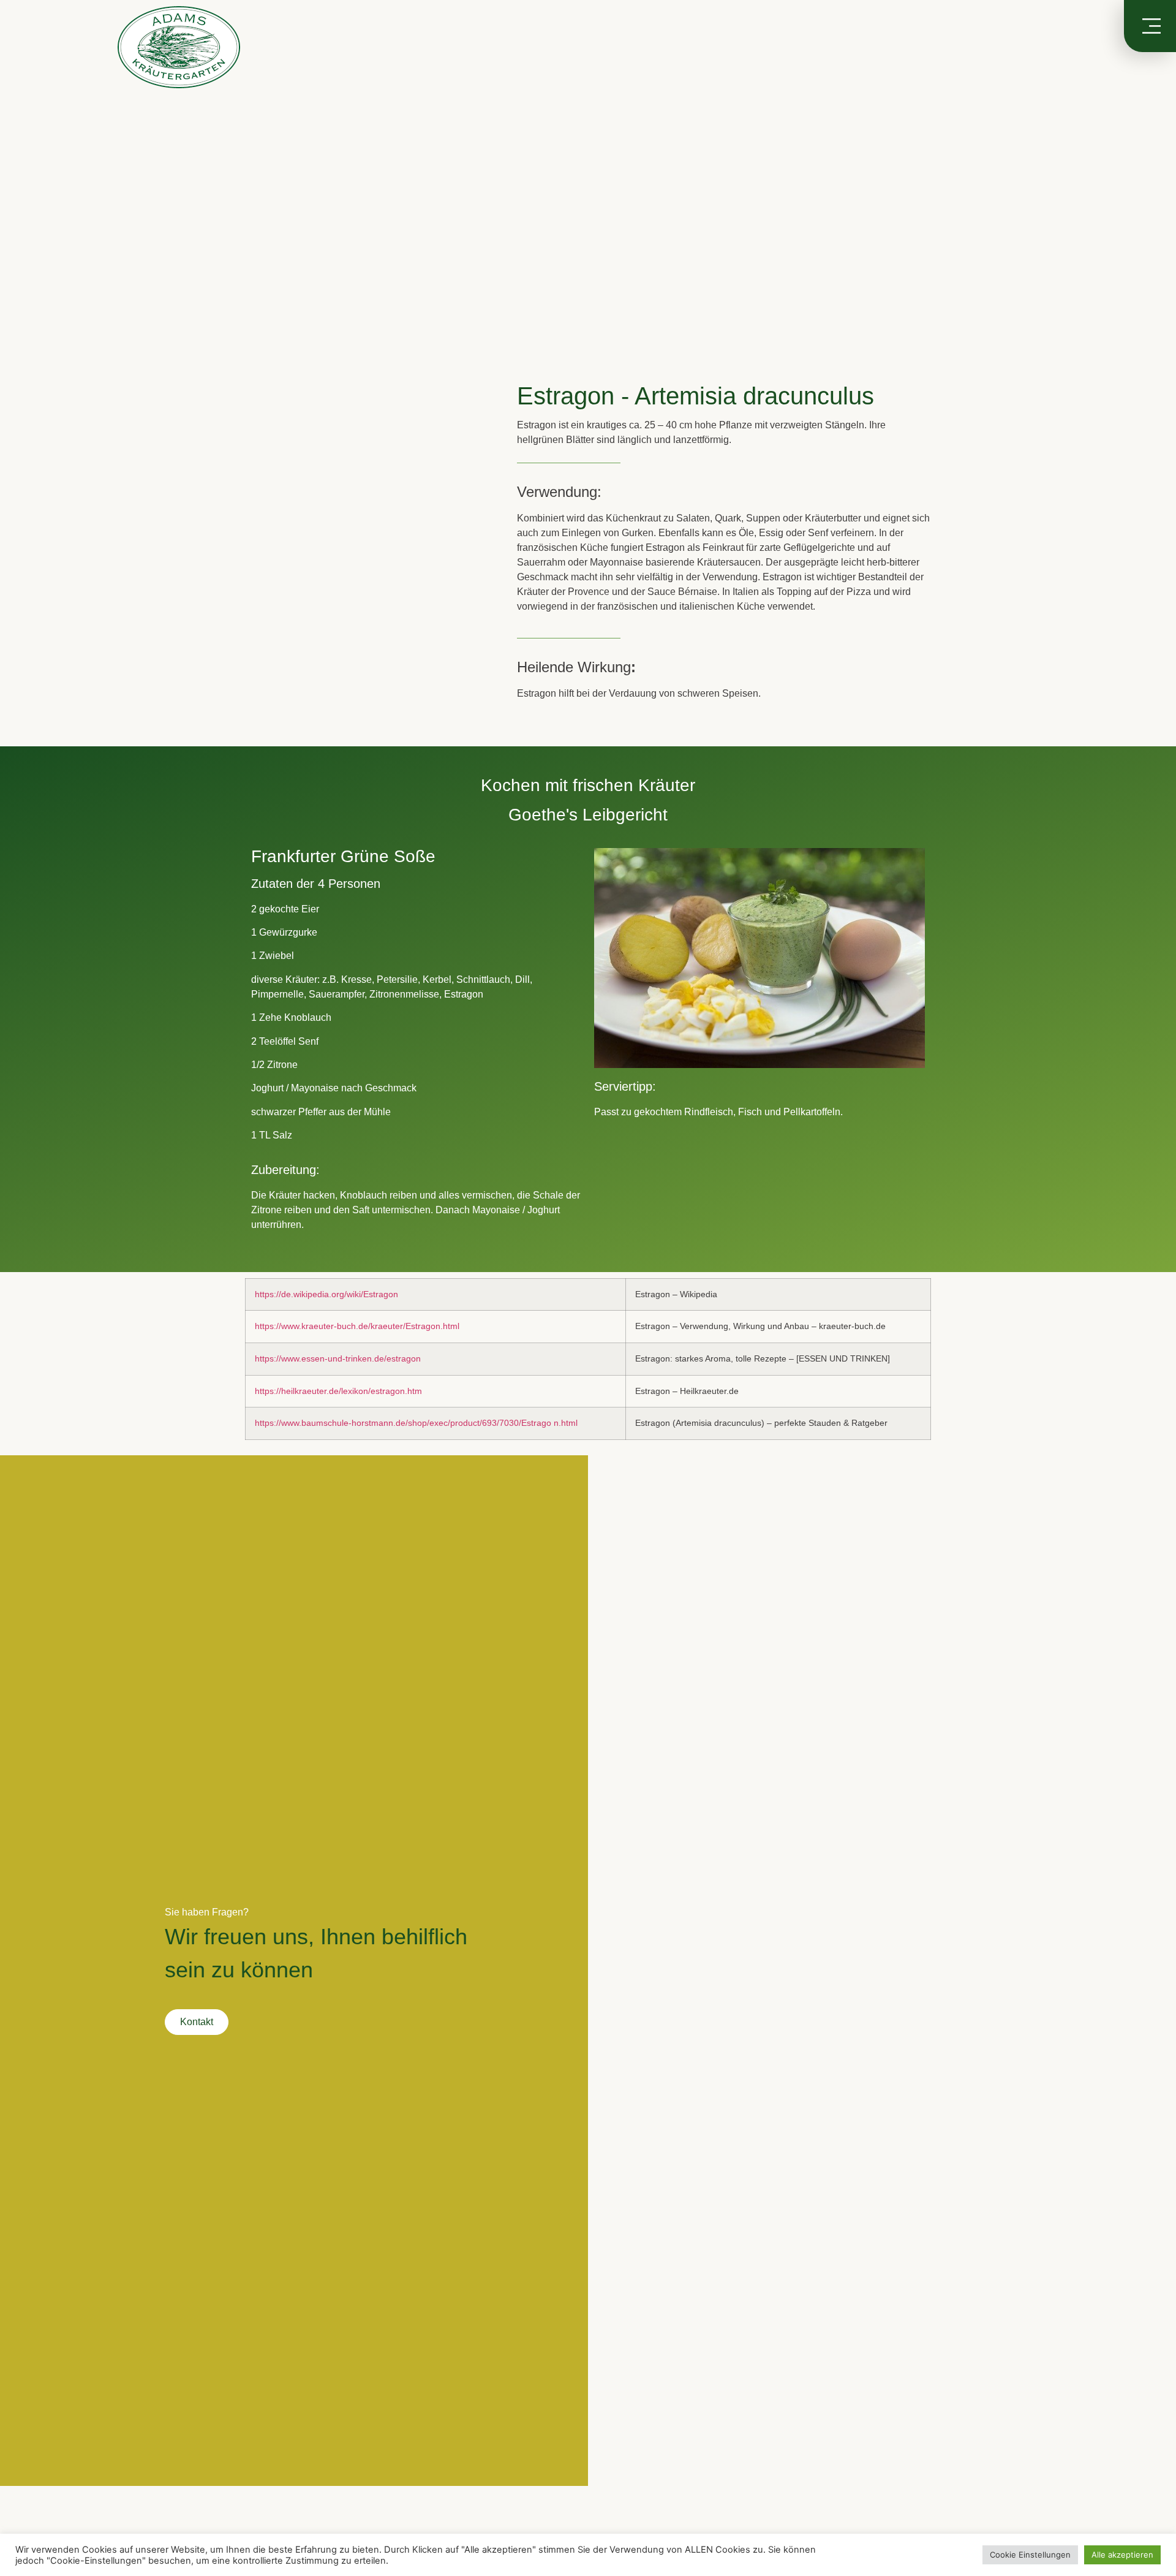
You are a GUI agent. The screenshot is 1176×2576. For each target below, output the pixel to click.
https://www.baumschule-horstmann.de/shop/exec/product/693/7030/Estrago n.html (416, 1423)
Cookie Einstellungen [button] (1030, 2555)
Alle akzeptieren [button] (1122, 2555)
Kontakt (197, 2022)
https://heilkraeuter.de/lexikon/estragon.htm (338, 1391)
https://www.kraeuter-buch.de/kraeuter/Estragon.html (357, 1326)
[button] (18, 221)
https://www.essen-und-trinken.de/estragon (338, 1358)
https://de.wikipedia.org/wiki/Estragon (326, 1294)
